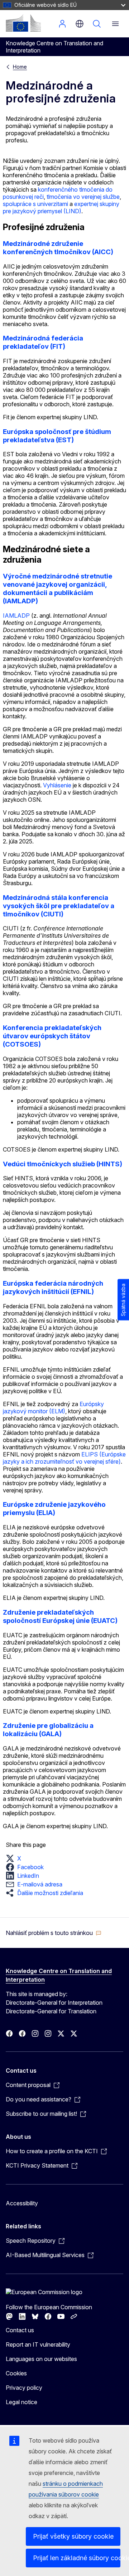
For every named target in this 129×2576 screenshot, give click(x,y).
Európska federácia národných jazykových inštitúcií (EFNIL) (53, 1287)
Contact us (20, 2330)
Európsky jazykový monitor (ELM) (53, 1408)
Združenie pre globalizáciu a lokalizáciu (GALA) (48, 1730)
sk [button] (80, 24)
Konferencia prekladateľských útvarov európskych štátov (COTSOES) (52, 1036)
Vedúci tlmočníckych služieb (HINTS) (63, 1164)
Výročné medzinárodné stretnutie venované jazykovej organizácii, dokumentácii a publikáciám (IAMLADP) (58, 589)
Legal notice (21, 2402)
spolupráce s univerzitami (35, 204)
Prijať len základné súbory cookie (77, 2558)
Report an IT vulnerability (38, 2344)
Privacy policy (24, 2388)
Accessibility (22, 2203)
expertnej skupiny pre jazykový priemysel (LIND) (61, 207)
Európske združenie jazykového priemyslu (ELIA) (54, 1509)
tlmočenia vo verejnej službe (83, 197)
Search (97, 24)
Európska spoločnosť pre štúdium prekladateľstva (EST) (57, 436)
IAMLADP (16, 616)
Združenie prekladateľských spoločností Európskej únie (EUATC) (60, 1616)
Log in (62, 24)
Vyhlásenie (57, 785)
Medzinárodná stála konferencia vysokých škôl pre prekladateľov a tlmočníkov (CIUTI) (59, 906)
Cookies (16, 2373)
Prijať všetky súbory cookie (73, 2536)
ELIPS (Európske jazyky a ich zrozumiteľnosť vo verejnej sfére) (64, 1458)
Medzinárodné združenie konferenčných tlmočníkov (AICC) (58, 248)
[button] (16, 1858)
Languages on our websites (41, 2359)
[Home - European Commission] (23, 23)
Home (20, 67)
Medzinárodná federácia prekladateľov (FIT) (43, 342)
